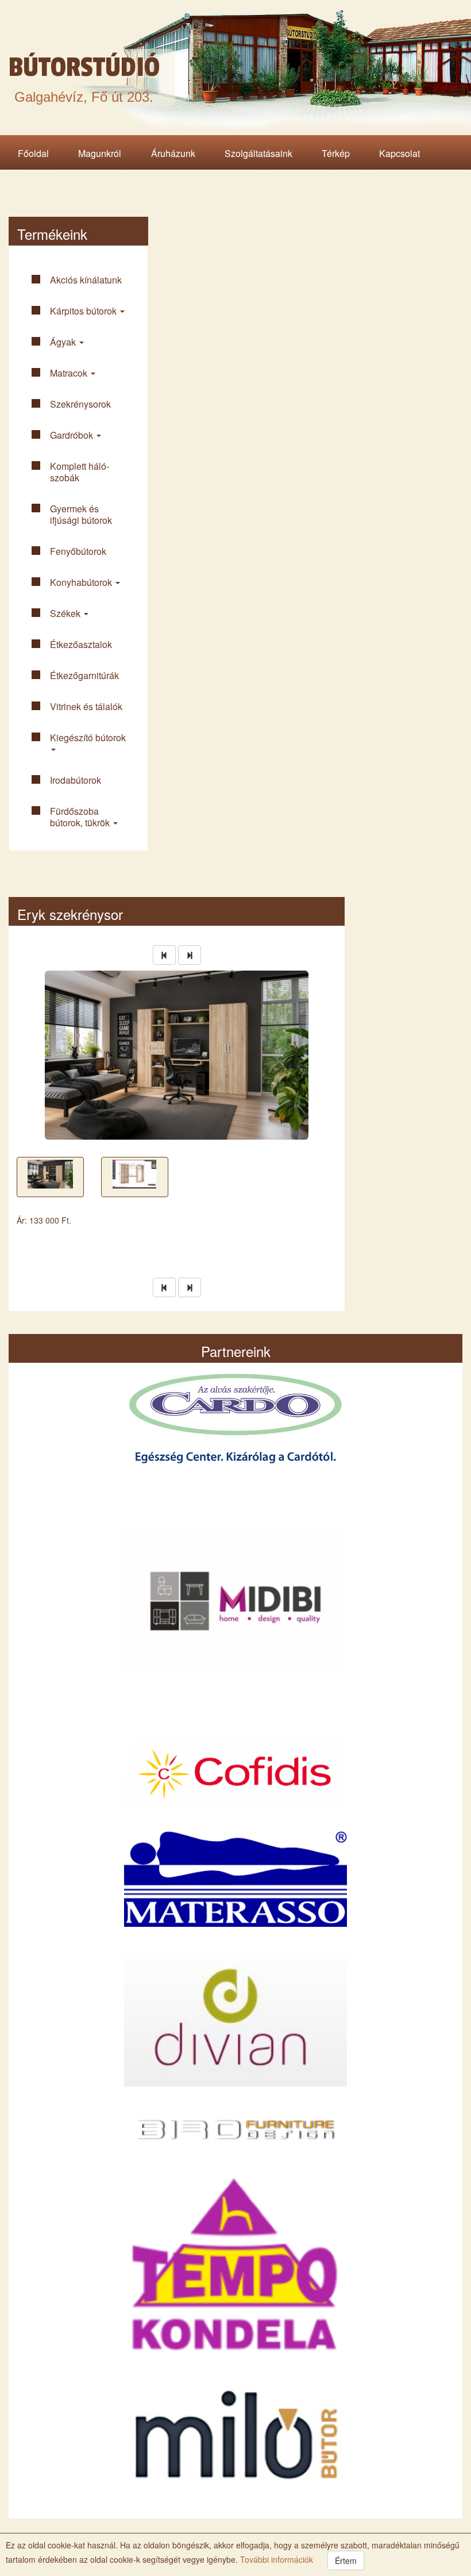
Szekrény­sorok (80, 404)
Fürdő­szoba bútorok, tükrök (81, 817)
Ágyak (64, 342)
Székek (66, 613)
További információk (275, 2559)
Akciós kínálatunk (86, 280)
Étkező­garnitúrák (84, 675)
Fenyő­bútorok (78, 551)
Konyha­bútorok (82, 582)
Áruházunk (173, 153)
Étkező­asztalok (81, 644)
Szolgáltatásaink (258, 153)
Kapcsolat (399, 153)
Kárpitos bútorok (84, 311)
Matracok (70, 373)
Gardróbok (73, 435)
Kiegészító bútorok (88, 737)
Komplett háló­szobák (80, 472)
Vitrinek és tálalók (86, 706)
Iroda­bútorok (76, 780)
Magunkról (100, 153)
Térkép (336, 153)
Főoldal (33, 153)
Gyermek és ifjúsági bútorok (81, 514)
